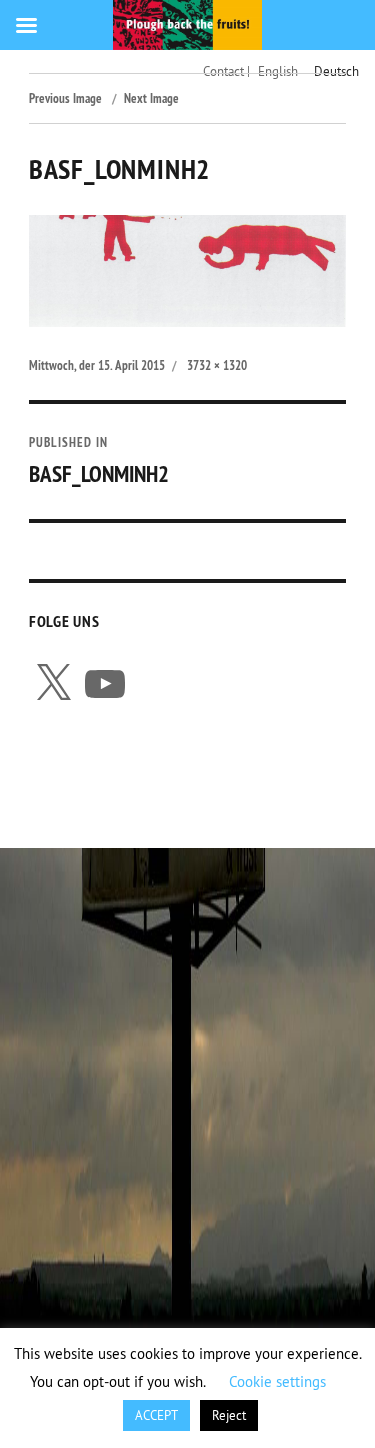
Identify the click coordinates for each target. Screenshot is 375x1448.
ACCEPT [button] (156, 1415)
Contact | (226, 71)
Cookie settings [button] (277, 1381)
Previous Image (65, 98)
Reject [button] (229, 1415)
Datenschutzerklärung (124, 806)
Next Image (151, 98)
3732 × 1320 (217, 365)
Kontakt (75, 778)
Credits (165, 778)
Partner (253, 778)
